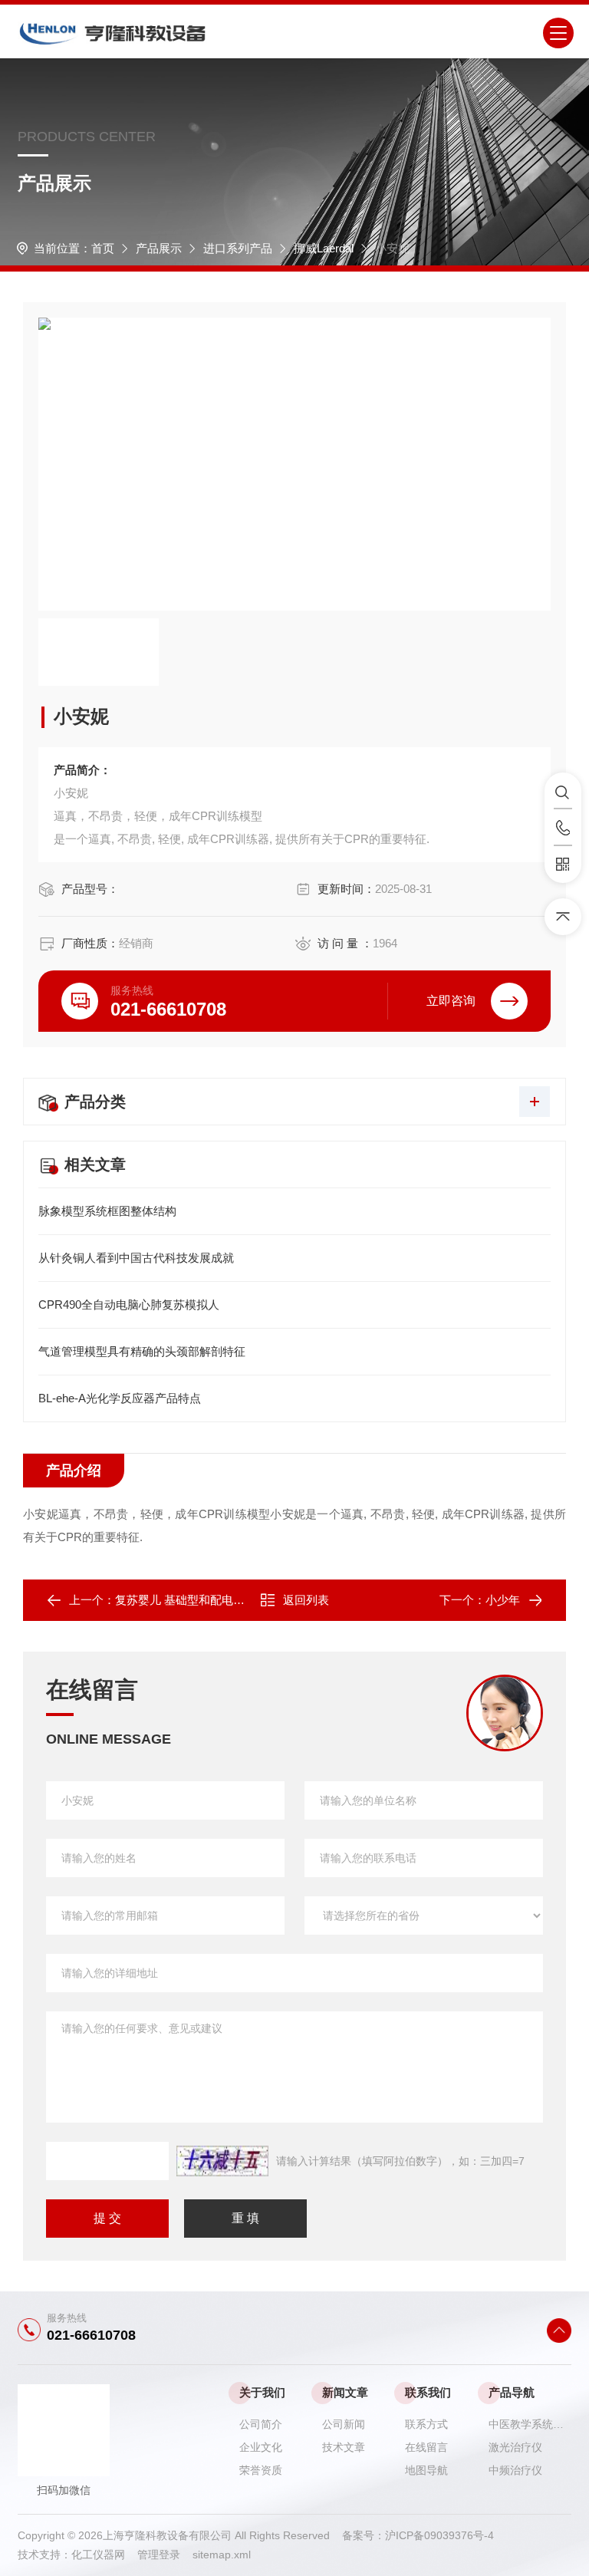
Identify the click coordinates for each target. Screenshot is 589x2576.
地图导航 (426, 2470)
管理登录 (159, 2555)
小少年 (503, 1600)
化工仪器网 (104, 2555)
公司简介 (261, 2424)
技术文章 (344, 2447)
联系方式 (426, 2424)
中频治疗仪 (515, 2470)
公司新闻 (344, 2424)
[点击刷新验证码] (222, 2161)
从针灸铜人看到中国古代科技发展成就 (136, 1258)
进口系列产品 (238, 248)
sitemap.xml (222, 2555)
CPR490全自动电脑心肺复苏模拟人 (129, 1304)
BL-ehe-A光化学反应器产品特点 (120, 1398)
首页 (103, 248)
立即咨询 (451, 1001)
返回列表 (306, 1600)
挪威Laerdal (324, 248)
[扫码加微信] (563, 865)
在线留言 (426, 2447)
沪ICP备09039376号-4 (439, 2535)
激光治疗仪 (515, 2447)
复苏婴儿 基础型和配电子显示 (191, 1600)
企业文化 (261, 2447)
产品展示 (159, 248)
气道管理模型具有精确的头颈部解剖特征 (142, 1351)
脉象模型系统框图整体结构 (107, 1211)
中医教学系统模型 (530, 2424)
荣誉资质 (261, 2470)
